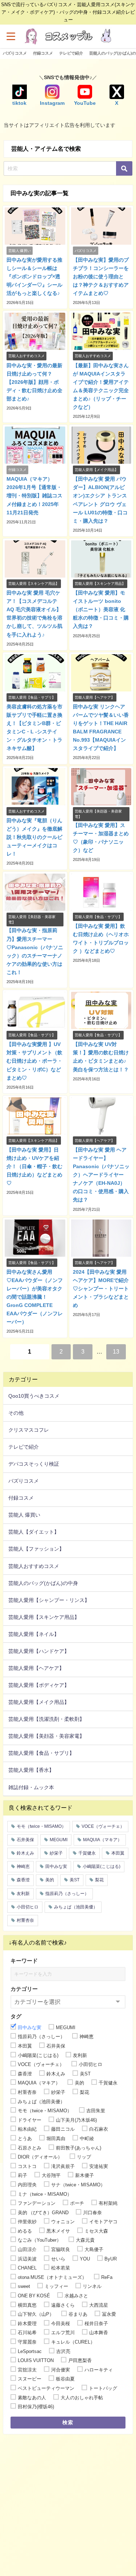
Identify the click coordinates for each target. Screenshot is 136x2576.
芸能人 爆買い (24, 1515)
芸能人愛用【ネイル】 (34, 1634)
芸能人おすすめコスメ (34, 1566)
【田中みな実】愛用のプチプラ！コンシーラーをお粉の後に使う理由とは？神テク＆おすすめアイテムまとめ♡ (101, 277)
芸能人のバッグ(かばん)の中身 (43, 1583)
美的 (50, 1880)
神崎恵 (23, 1866)
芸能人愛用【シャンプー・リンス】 (49, 1600)
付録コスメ (43, 53)
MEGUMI (59, 1840)
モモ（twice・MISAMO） (41, 1826)
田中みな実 (56, 1866)
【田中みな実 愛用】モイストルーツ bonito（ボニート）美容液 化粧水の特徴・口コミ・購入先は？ (101, 609)
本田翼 (118, 1853)
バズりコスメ (15, 53)
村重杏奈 (25, 1920)
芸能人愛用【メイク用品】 (39, 1702)
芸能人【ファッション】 (36, 1549)
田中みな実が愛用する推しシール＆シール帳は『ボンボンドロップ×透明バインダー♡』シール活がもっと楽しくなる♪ (34, 277)
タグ (16, 2016)
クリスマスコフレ (29, 1430)
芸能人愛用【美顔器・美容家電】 (46, 1736)
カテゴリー (24, 1989)
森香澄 (23, 1880)
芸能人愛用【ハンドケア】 (39, 1651)
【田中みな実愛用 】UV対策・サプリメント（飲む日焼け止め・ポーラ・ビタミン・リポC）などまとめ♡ (34, 1061)
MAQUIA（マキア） (102, 1840)
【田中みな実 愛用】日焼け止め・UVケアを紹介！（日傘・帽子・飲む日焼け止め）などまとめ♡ (34, 1166)
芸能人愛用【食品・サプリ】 (41, 1753)
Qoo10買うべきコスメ (34, 1396)
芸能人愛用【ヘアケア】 (36, 1668)
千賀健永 (87, 1853)
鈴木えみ (25, 1853)
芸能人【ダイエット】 (34, 1532)
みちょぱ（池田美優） (76, 1907)
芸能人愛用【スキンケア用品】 (44, 1617)
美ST (75, 1880)
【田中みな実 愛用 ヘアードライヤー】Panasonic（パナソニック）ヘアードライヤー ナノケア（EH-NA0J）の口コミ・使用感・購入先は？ (101, 1175)
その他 (16, 1413)
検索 (68, 2422)
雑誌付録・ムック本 (31, 1787)
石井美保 (25, 1840)
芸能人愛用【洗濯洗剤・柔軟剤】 (46, 1719)
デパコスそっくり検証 (34, 1464)
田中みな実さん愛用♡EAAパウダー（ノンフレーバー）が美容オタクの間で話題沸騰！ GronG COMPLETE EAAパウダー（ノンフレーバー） (35, 1297)
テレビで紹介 (71, 53)
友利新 (23, 1894)
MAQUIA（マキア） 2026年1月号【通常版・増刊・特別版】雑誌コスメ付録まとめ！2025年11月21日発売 (34, 496)
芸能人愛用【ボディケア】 (39, 1685)
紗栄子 (56, 1853)
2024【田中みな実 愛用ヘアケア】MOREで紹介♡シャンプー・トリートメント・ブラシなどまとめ (101, 1289)
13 (116, 1351)
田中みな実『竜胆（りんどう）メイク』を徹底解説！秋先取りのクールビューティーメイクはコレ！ (34, 837)
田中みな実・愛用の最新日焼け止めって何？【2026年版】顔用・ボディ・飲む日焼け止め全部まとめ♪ (34, 382)
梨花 (99, 1880)
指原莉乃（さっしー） (67, 1894)
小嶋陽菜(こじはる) (102, 1866)
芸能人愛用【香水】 (31, 1770)
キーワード (24, 1961)
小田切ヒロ (28, 1907)
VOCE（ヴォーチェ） (103, 1826)
